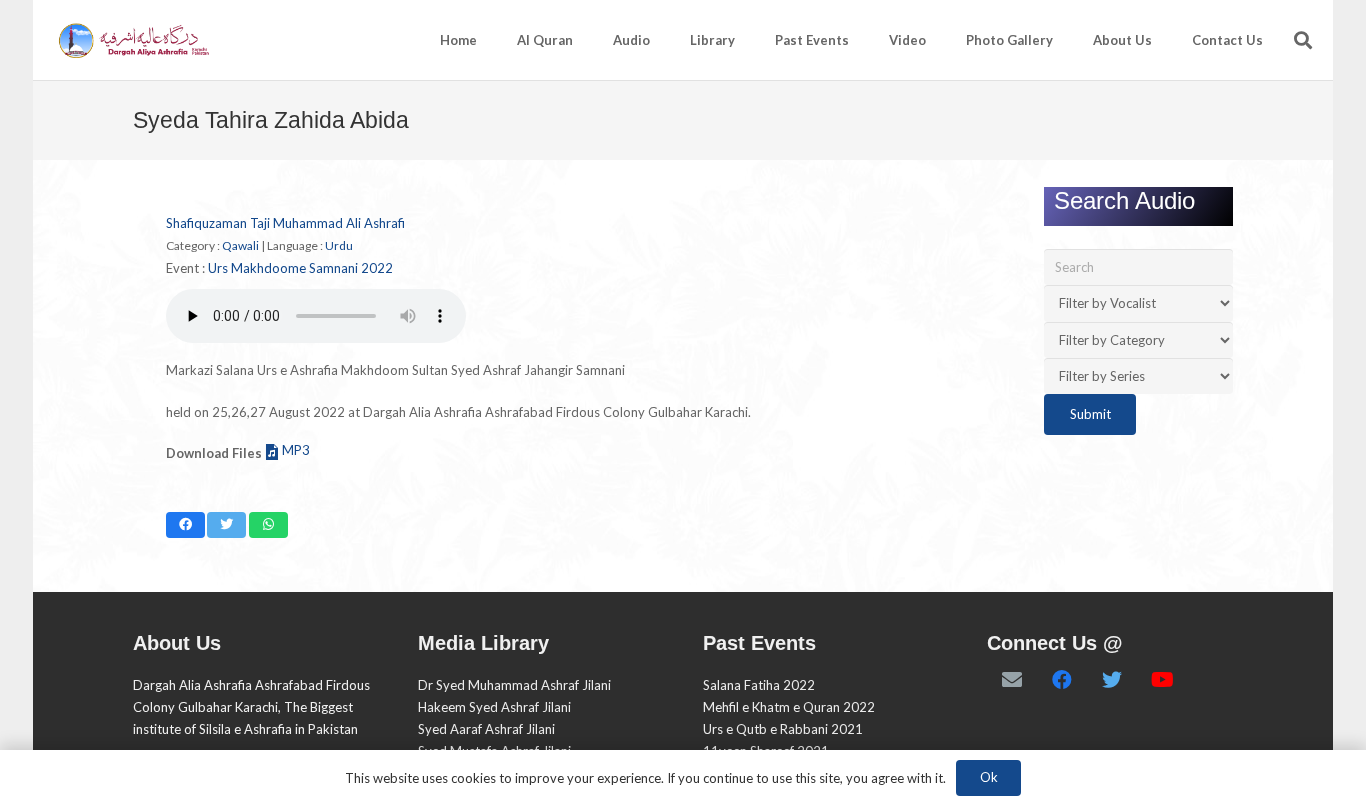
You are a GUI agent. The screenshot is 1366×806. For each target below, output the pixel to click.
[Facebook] (1062, 680)
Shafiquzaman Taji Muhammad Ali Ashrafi (285, 223)
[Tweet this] (226, 525)
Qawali (240, 245)
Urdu (339, 245)
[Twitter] (1112, 680)
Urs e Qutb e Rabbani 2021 (783, 729)
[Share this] (185, 525)
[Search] (1303, 40)
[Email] (1012, 680)
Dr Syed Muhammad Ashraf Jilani (514, 685)
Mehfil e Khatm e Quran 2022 (789, 707)
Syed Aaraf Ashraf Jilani (486, 729)
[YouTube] (1162, 680)
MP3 (296, 450)
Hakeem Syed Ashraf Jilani (494, 707)
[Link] (132, 40)
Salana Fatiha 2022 (759, 685)
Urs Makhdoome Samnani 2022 (300, 268)
